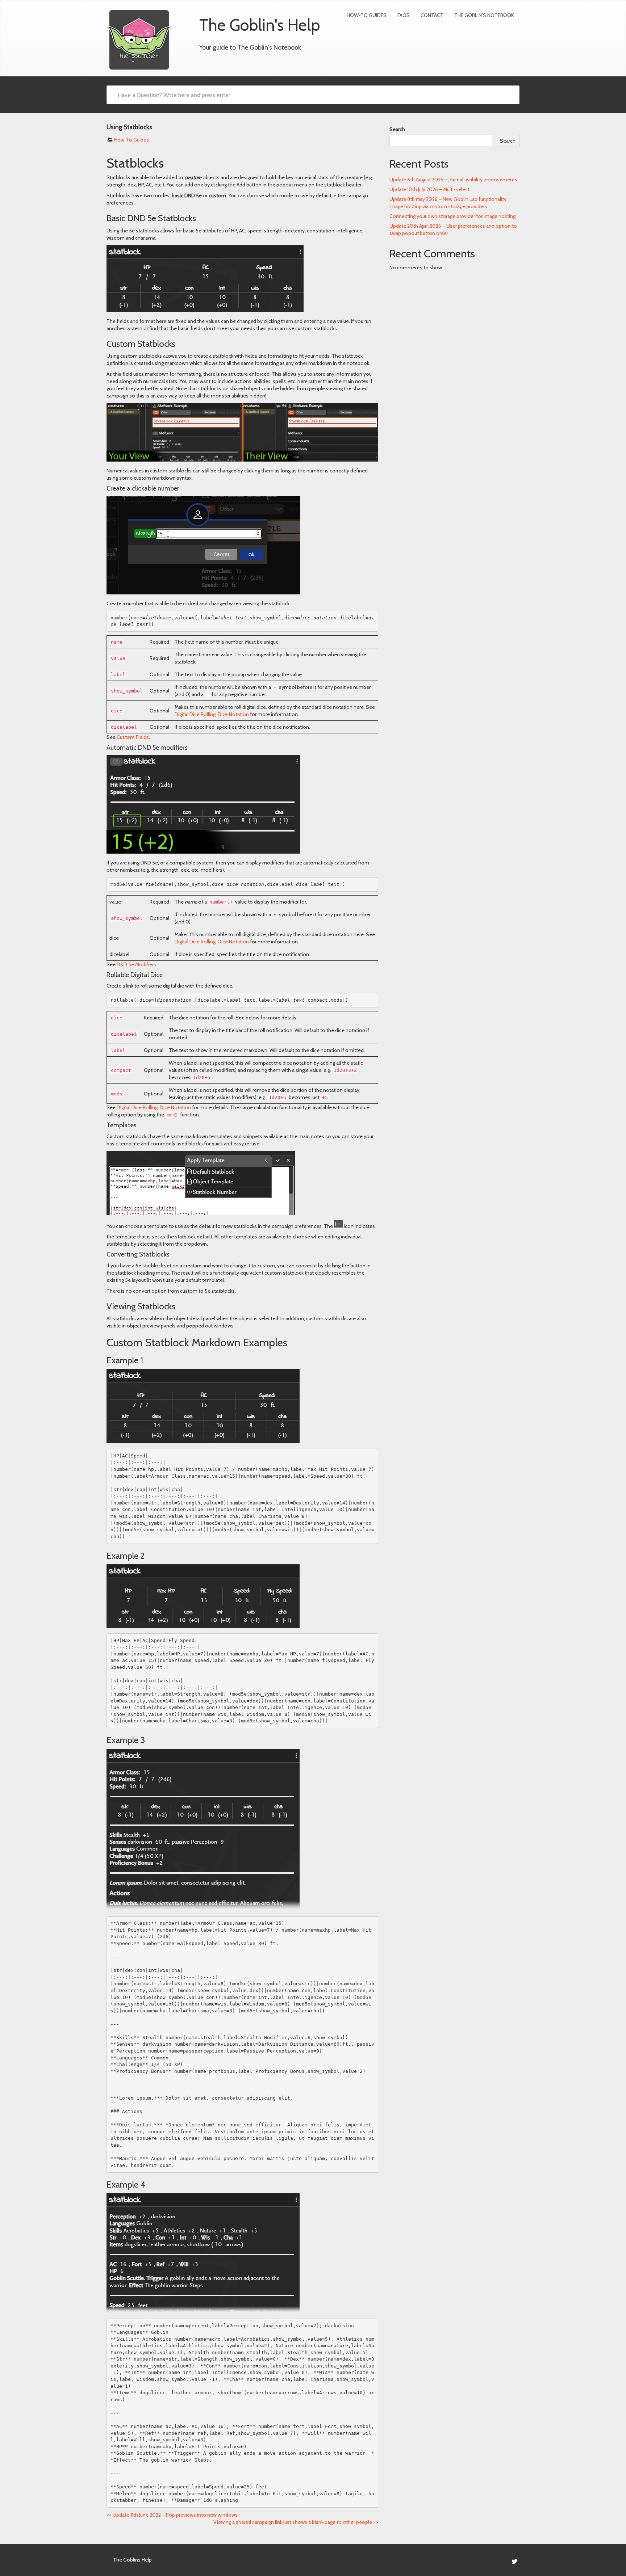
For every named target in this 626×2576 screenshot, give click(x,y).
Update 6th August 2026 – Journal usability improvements (453, 180)
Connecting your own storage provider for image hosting (452, 216)
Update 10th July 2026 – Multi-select (429, 189)
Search (397, 129)
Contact (432, 15)
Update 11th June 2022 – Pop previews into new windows (172, 2515)
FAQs (404, 15)
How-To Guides (367, 15)
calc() (172, 1115)
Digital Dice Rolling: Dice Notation (212, 714)
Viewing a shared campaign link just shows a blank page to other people (296, 2522)
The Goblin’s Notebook (484, 15)
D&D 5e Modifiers (136, 964)
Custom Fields (133, 737)
